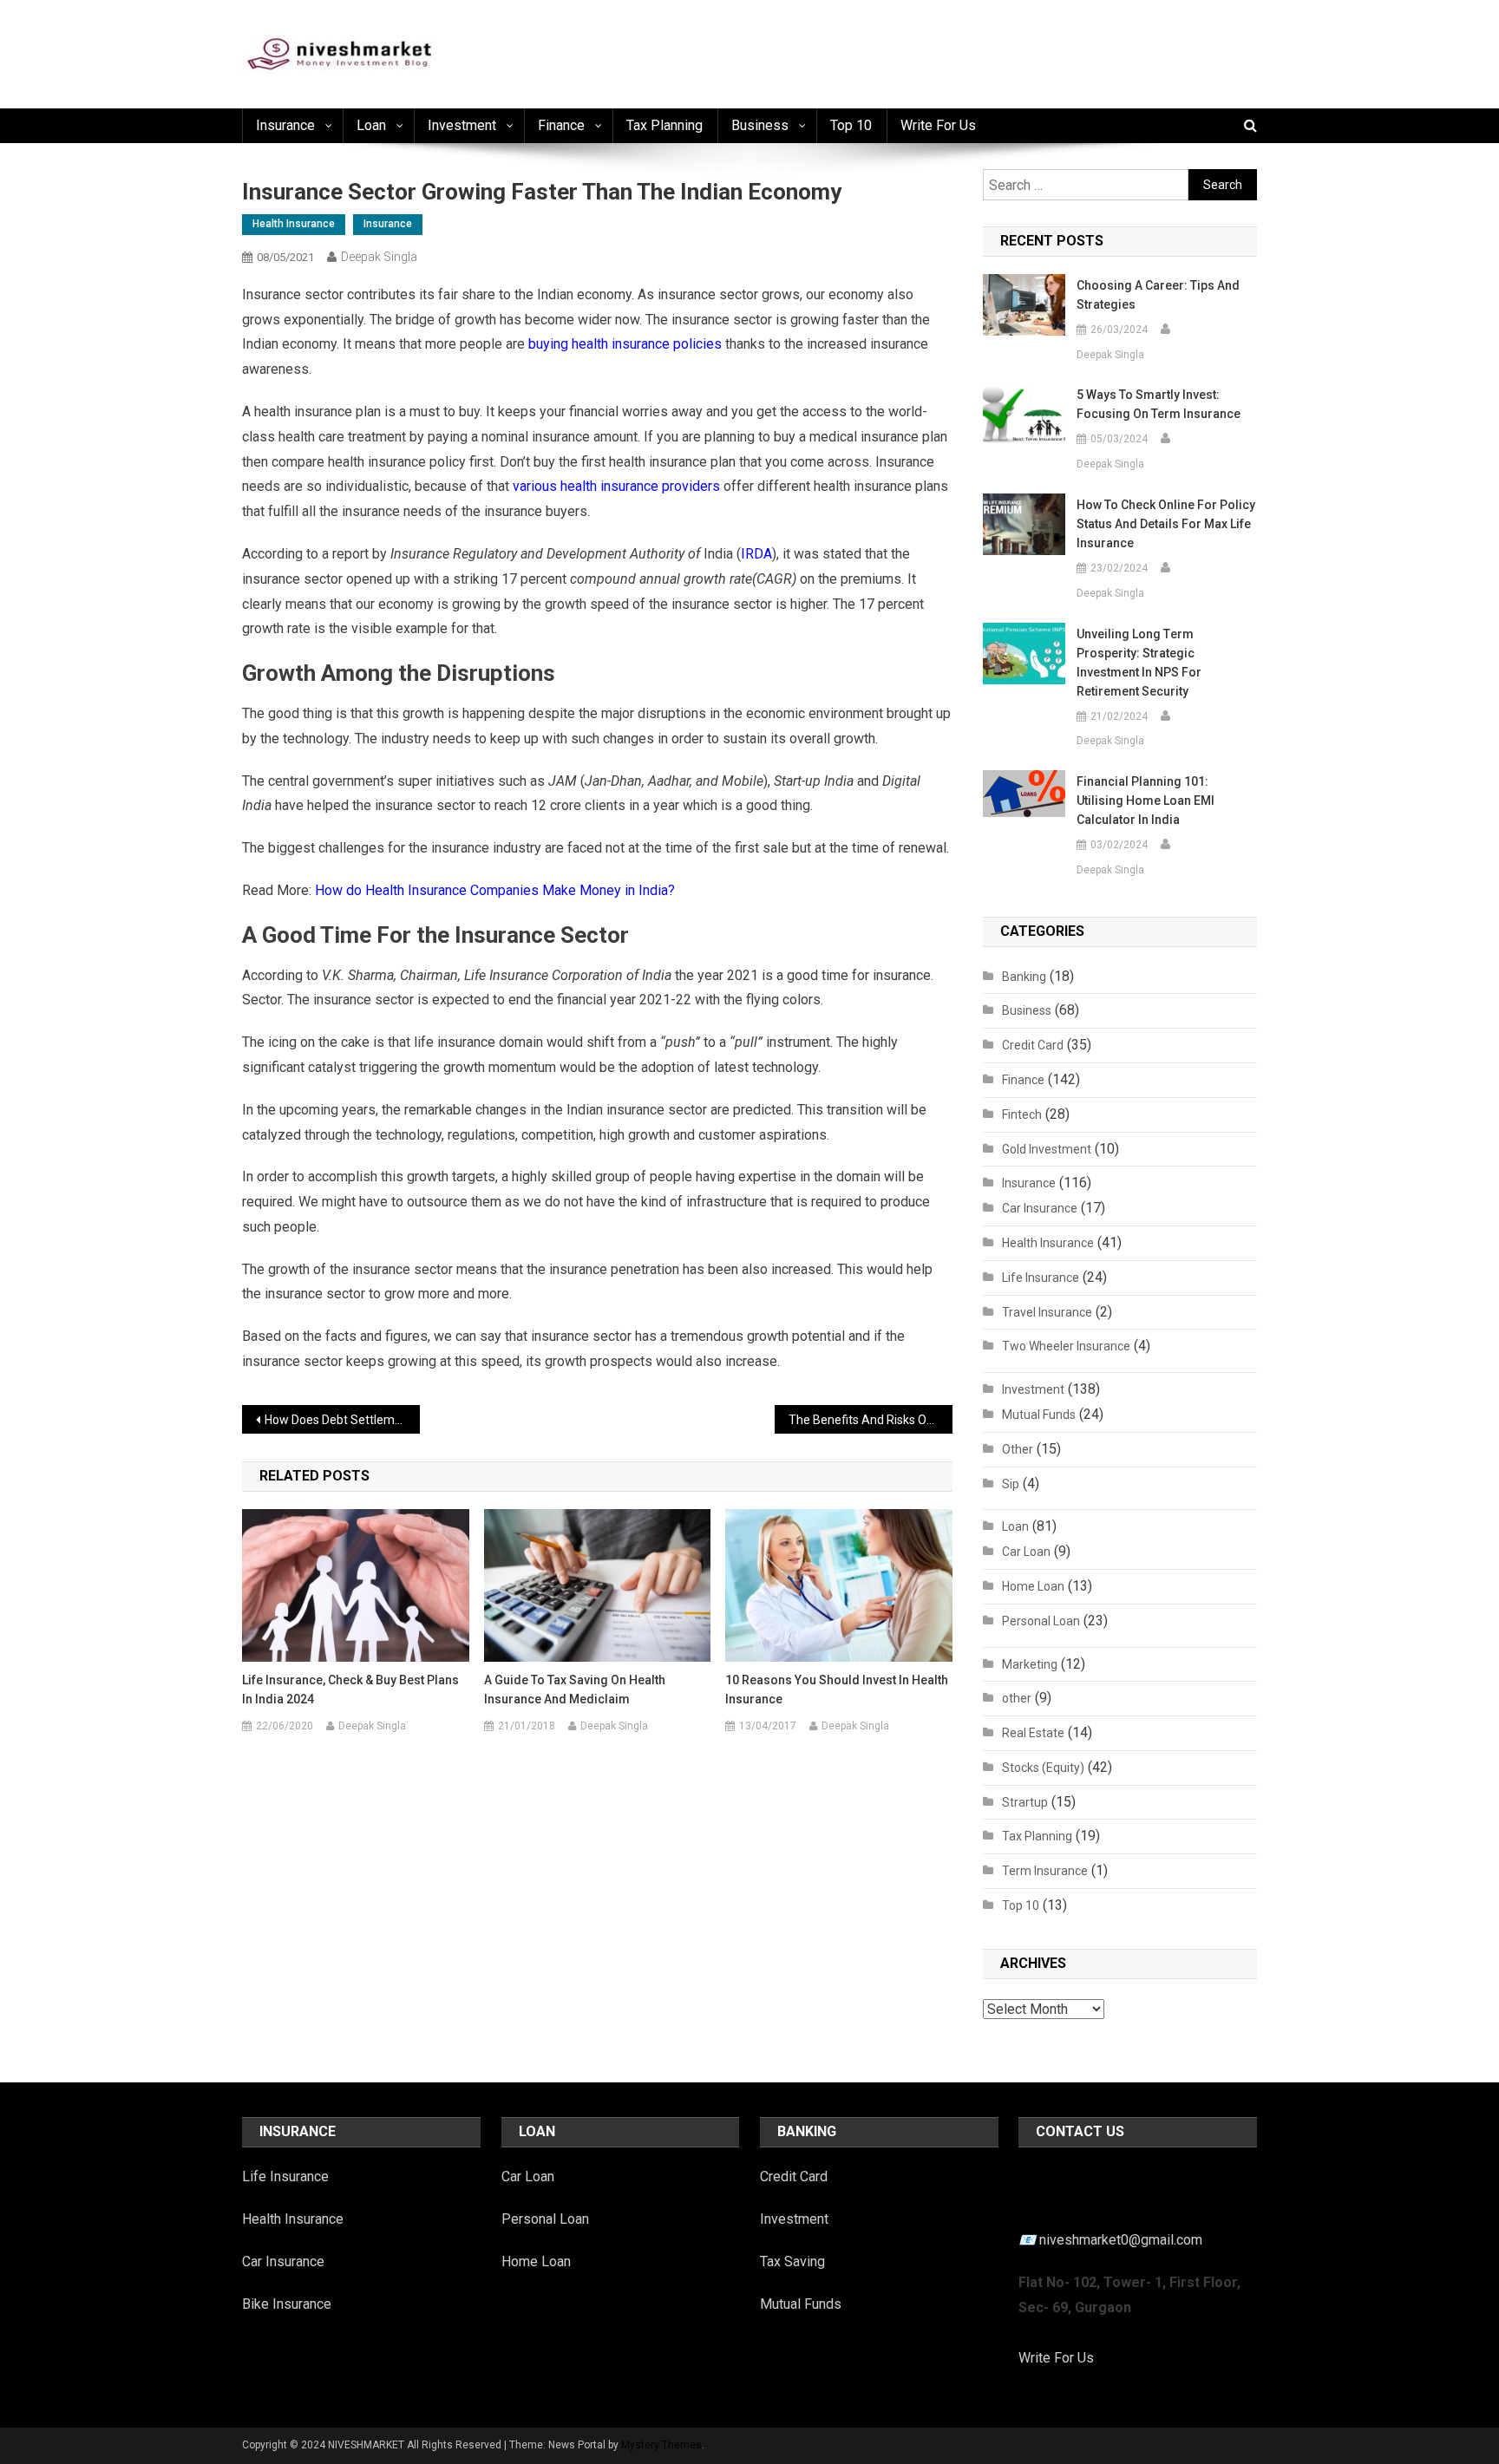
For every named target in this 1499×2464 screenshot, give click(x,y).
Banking (1024, 977)
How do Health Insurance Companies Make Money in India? (495, 890)
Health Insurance (294, 224)
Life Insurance (1041, 1278)
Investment (462, 125)
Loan (371, 125)
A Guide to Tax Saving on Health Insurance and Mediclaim (575, 1690)
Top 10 (851, 125)
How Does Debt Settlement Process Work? (342, 1420)
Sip (1011, 1484)
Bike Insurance (287, 2304)
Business (760, 125)
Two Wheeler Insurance (1066, 1346)
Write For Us (1056, 2358)
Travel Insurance (1047, 1312)
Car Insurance (1040, 1208)
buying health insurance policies (625, 344)
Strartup (1025, 1802)
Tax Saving (792, 2261)
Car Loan (1026, 1552)
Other (1018, 1449)
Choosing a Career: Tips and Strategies (1158, 295)
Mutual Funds (1039, 1415)
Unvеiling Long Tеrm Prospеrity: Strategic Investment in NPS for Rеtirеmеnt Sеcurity (1139, 663)
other (1017, 1698)
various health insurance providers (616, 486)
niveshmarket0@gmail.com (1121, 2240)
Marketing (1030, 1664)
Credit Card (1033, 1045)
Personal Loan (1041, 1621)
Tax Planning (664, 125)
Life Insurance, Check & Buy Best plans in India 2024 (350, 1690)
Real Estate (1033, 1733)
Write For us (938, 125)
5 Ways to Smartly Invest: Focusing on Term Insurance (1159, 404)
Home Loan (1033, 1586)
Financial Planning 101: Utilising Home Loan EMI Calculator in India (1146, 801)
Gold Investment (1047, 1149)
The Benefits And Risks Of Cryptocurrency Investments (871, 1420)
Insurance (285, 125)
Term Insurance (1045, 1871)
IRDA (756, 554)
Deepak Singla (379, 257)
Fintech (1022, 1114)
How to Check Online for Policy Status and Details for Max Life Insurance (1166, 524)
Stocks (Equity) (1043, 1768)
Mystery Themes (661, 2445)
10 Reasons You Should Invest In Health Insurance (837, 1690)
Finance (561, 125)
